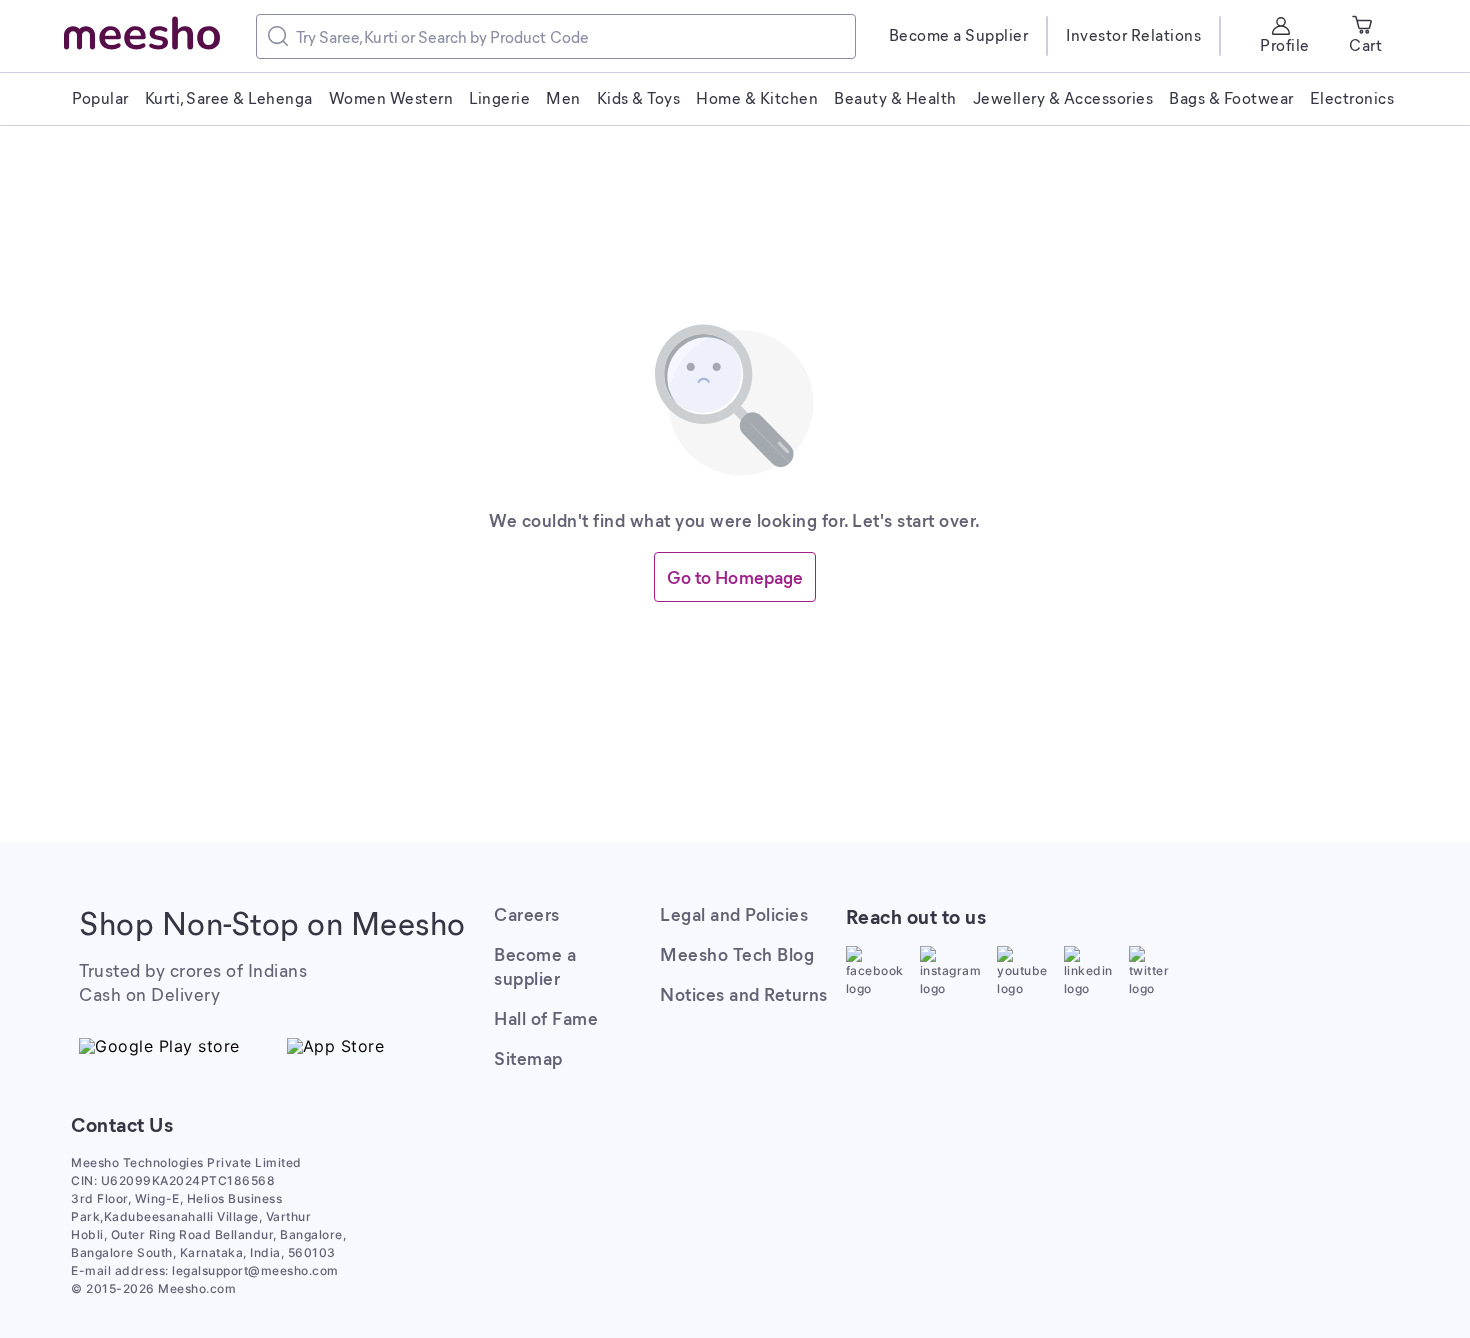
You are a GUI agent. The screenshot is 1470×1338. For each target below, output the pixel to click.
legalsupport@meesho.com (255, 1270)
